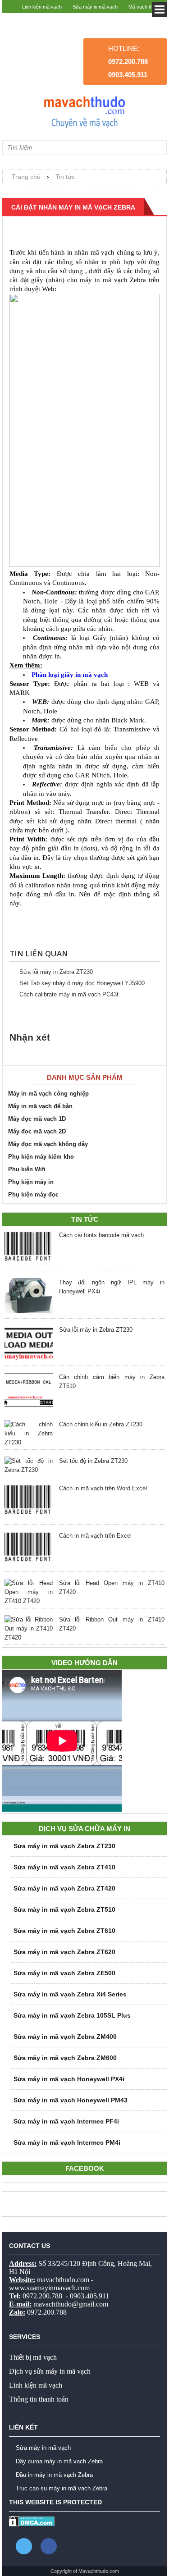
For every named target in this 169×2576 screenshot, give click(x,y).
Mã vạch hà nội (146, 20)
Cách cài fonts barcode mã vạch (101, 1235)
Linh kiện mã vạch (42, 7)
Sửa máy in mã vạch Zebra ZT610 (64, 1931)
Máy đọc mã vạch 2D (37, 1131)
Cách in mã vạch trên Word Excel (103, 1488)
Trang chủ (26, 177)
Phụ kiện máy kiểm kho (41, 1157)
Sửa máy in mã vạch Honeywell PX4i (69, 2079)
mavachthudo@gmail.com (71, 2304)
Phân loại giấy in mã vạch (70, 675)
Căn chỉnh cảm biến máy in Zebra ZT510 (112, 1382)
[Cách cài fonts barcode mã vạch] (29, 1250)
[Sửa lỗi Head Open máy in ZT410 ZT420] (29, 1592)
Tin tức (65, 177)
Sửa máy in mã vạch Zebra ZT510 (64, 1909)
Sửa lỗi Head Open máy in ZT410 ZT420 (112, 1587)
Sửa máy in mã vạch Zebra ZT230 (64, 1846)
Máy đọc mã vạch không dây (48, 1144)
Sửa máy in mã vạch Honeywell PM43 (71, 2100)
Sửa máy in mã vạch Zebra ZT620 (64, 1952)
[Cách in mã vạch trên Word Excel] (29, 1503)
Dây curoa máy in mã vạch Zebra (59, 2461)
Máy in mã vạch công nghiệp (48, 1094)
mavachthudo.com (63, 2280)
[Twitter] (24, 2546)
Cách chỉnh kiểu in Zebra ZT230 (101, 1424)
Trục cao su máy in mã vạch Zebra (62, 2488)
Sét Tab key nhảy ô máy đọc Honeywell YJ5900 (82, 983)
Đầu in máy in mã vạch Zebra (54, 2475)
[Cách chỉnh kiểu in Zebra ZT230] (29, 1434)
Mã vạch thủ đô (145, 7)
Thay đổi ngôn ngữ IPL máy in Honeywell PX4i (112, 1287)
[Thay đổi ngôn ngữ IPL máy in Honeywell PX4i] (29, 1297)
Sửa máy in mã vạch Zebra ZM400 (65, 2037)
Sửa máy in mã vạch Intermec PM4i (67, 2142)
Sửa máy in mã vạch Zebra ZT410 (64, 1867)
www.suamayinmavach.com (49, 2288)
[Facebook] (49, 2546)
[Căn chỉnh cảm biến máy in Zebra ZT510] (29, 1392)
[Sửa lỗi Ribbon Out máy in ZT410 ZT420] (29, 1629)
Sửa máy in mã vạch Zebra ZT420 (64, 1888)
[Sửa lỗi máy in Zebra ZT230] (29, 1344)
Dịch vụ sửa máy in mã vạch (50, 2371)
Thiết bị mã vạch (33, 2357)
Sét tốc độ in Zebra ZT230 (93, 1461)
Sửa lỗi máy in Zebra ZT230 (56, 972)
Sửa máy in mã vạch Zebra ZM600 (65, 2058)
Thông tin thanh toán (39, 2399)
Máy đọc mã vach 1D (37, 1119)
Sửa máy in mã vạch (95, 7)
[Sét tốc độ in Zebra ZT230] (29, 1466)
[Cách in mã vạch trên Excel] (29, 1550)
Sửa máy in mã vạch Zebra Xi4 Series (70, 1994)
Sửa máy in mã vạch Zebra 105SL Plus (72, 2015)
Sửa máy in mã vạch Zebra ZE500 (64, 1973)
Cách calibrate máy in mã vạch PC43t (69, 994)
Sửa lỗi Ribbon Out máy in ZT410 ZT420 (112, 1624)
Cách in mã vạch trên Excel (95, 1536)
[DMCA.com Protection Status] (32, 2524)
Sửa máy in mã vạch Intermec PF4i (66, 2121)
